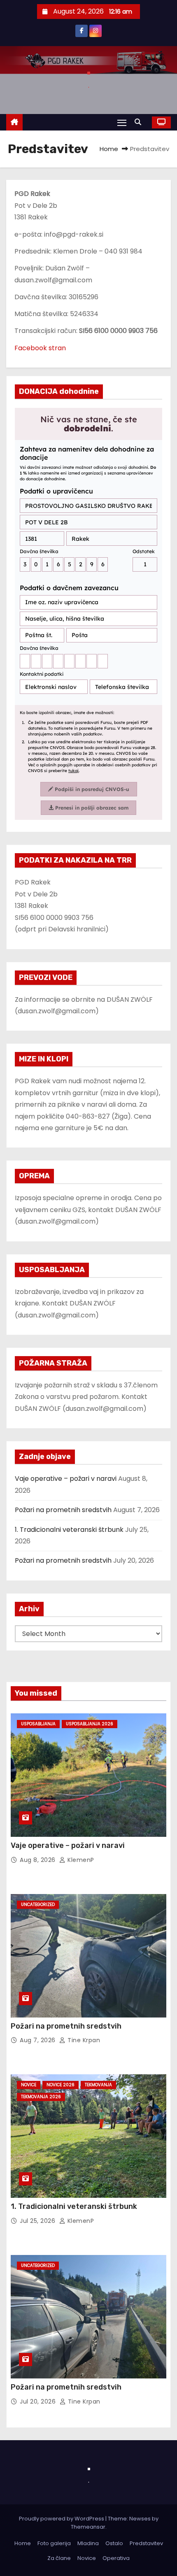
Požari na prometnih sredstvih (63, 1510)
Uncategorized (38, 1905)
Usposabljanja (38, 1724)
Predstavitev (146, 2543)
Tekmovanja (98, 2085)
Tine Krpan (83, 2040)
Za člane (59, 2558)
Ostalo (114, 2543)
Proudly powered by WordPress (62, 2519)
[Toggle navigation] (122, 122)
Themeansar (88, 2527)
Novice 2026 (61, 2085)
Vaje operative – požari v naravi (66, 1479)
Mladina (88, 2543)
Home (109, 149)
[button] (140, 122)
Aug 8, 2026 (38, 1860)
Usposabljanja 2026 (90, 1724)
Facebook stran (40, 348)
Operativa (116, 2558)
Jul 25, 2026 (38, 2221)
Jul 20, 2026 (39, 2401)
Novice (29, 2085)
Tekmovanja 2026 (41, 2097)
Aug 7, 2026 (38, 2040)
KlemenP (80, 1860)
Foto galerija (54, 2543)
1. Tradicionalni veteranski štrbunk (69, 1530)
